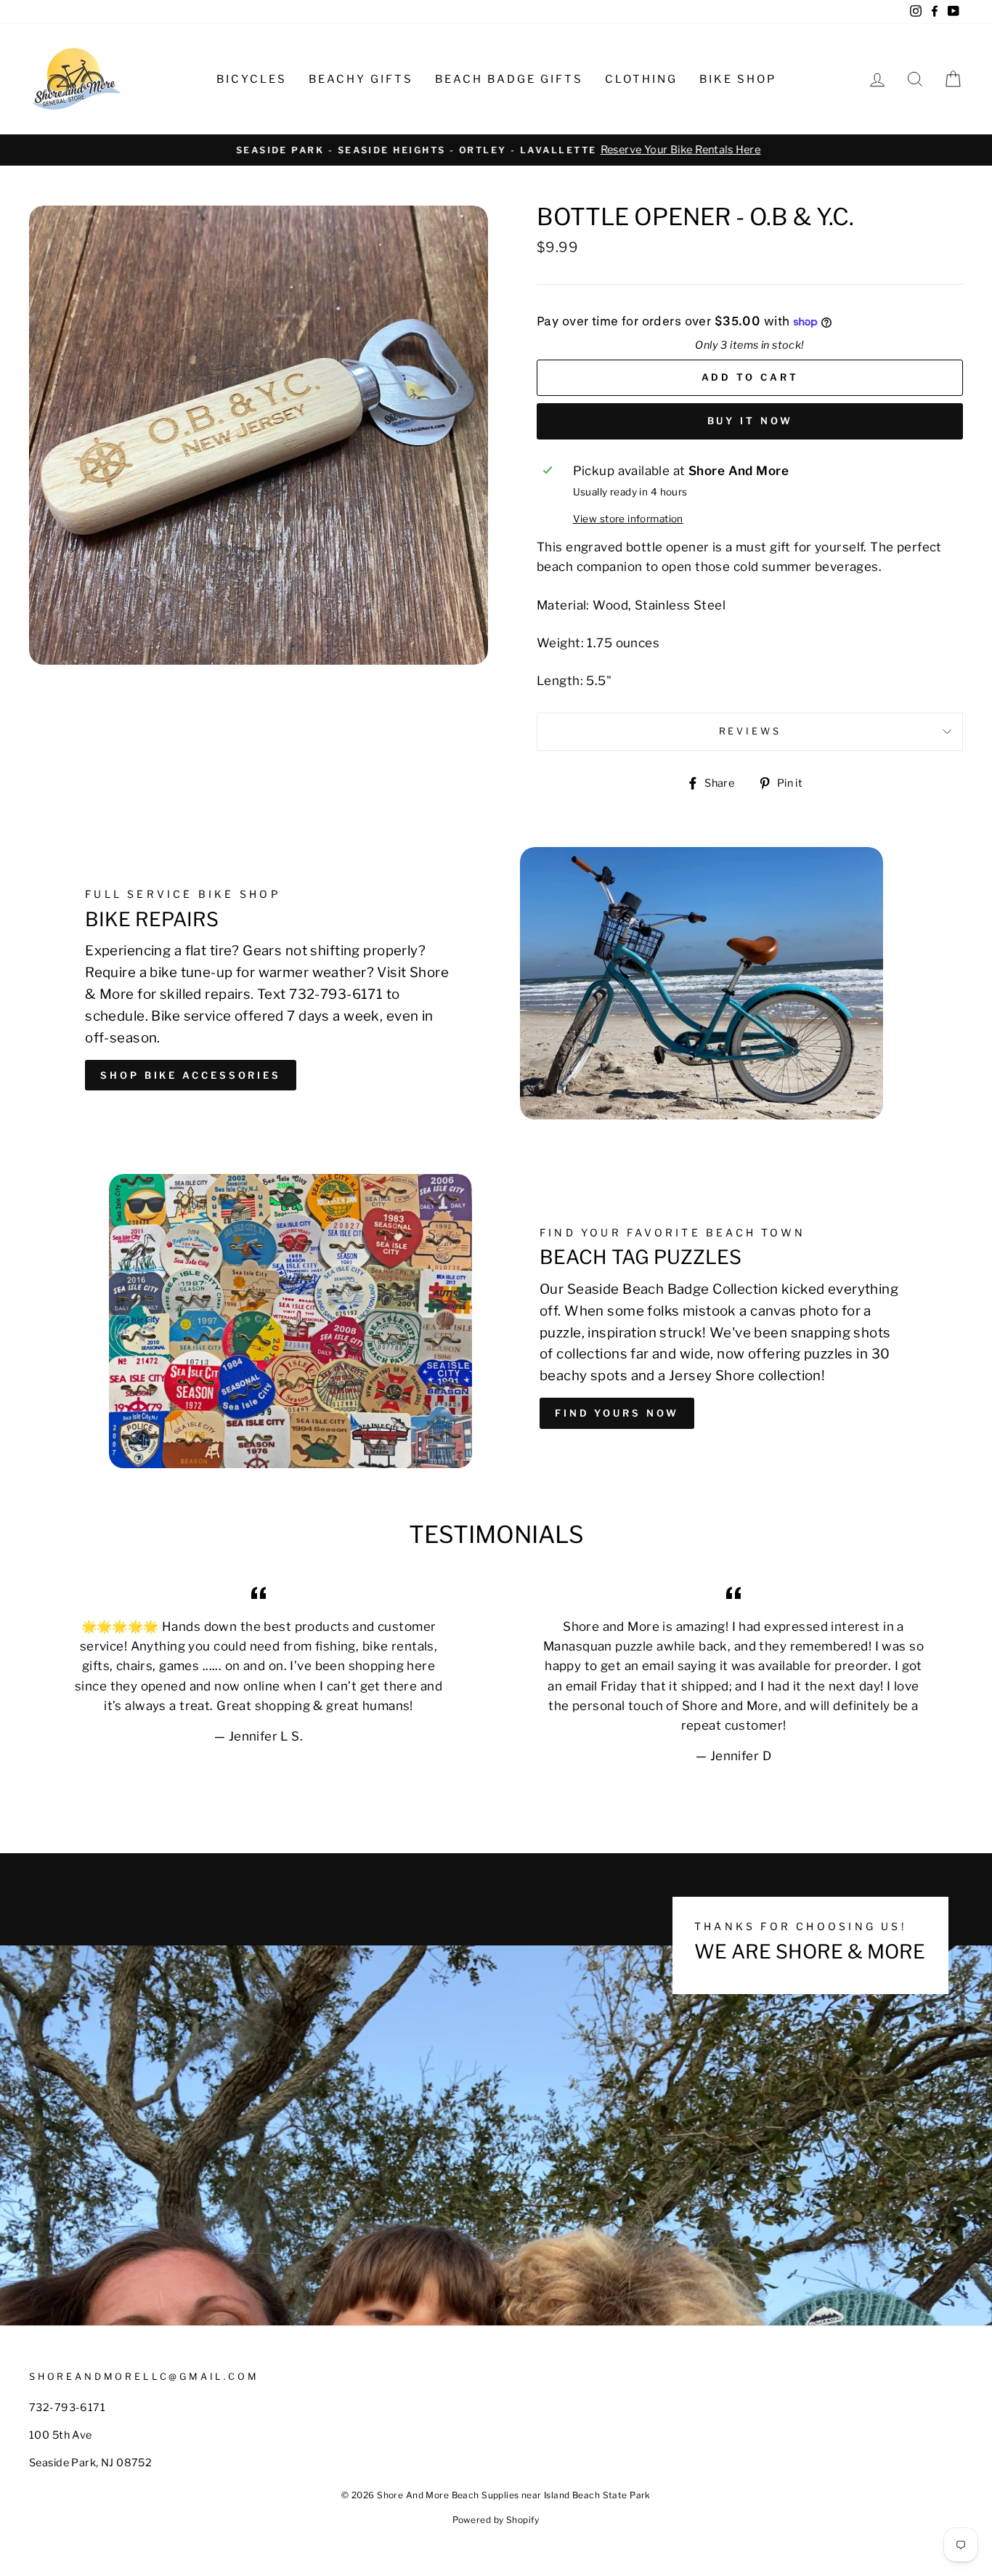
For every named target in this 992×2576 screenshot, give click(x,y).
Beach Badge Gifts (509, 79)
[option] (496, 150)
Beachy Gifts (361, 79)
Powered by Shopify (496, 2520)
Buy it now (750, 421)
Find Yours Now (617, 1413)
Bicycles (252, 79)
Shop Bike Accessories (191, 1075)
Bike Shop (738, 79)
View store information (628, 519)
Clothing (641, 79)
